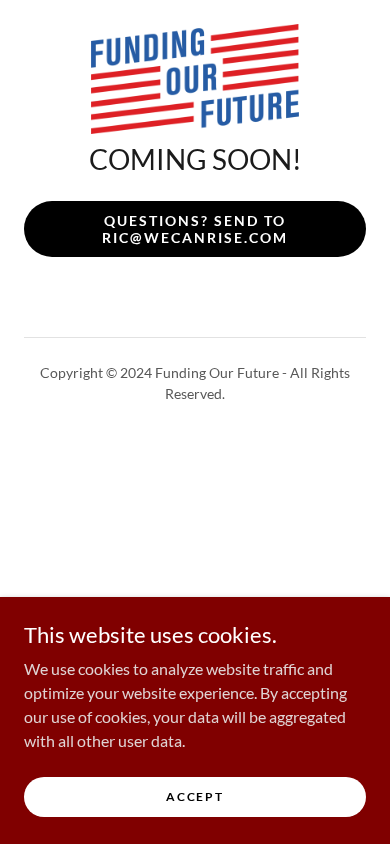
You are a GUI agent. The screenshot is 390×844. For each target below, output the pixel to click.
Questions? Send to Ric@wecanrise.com (195, 229)
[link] (194, 79)
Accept (194, 796)
